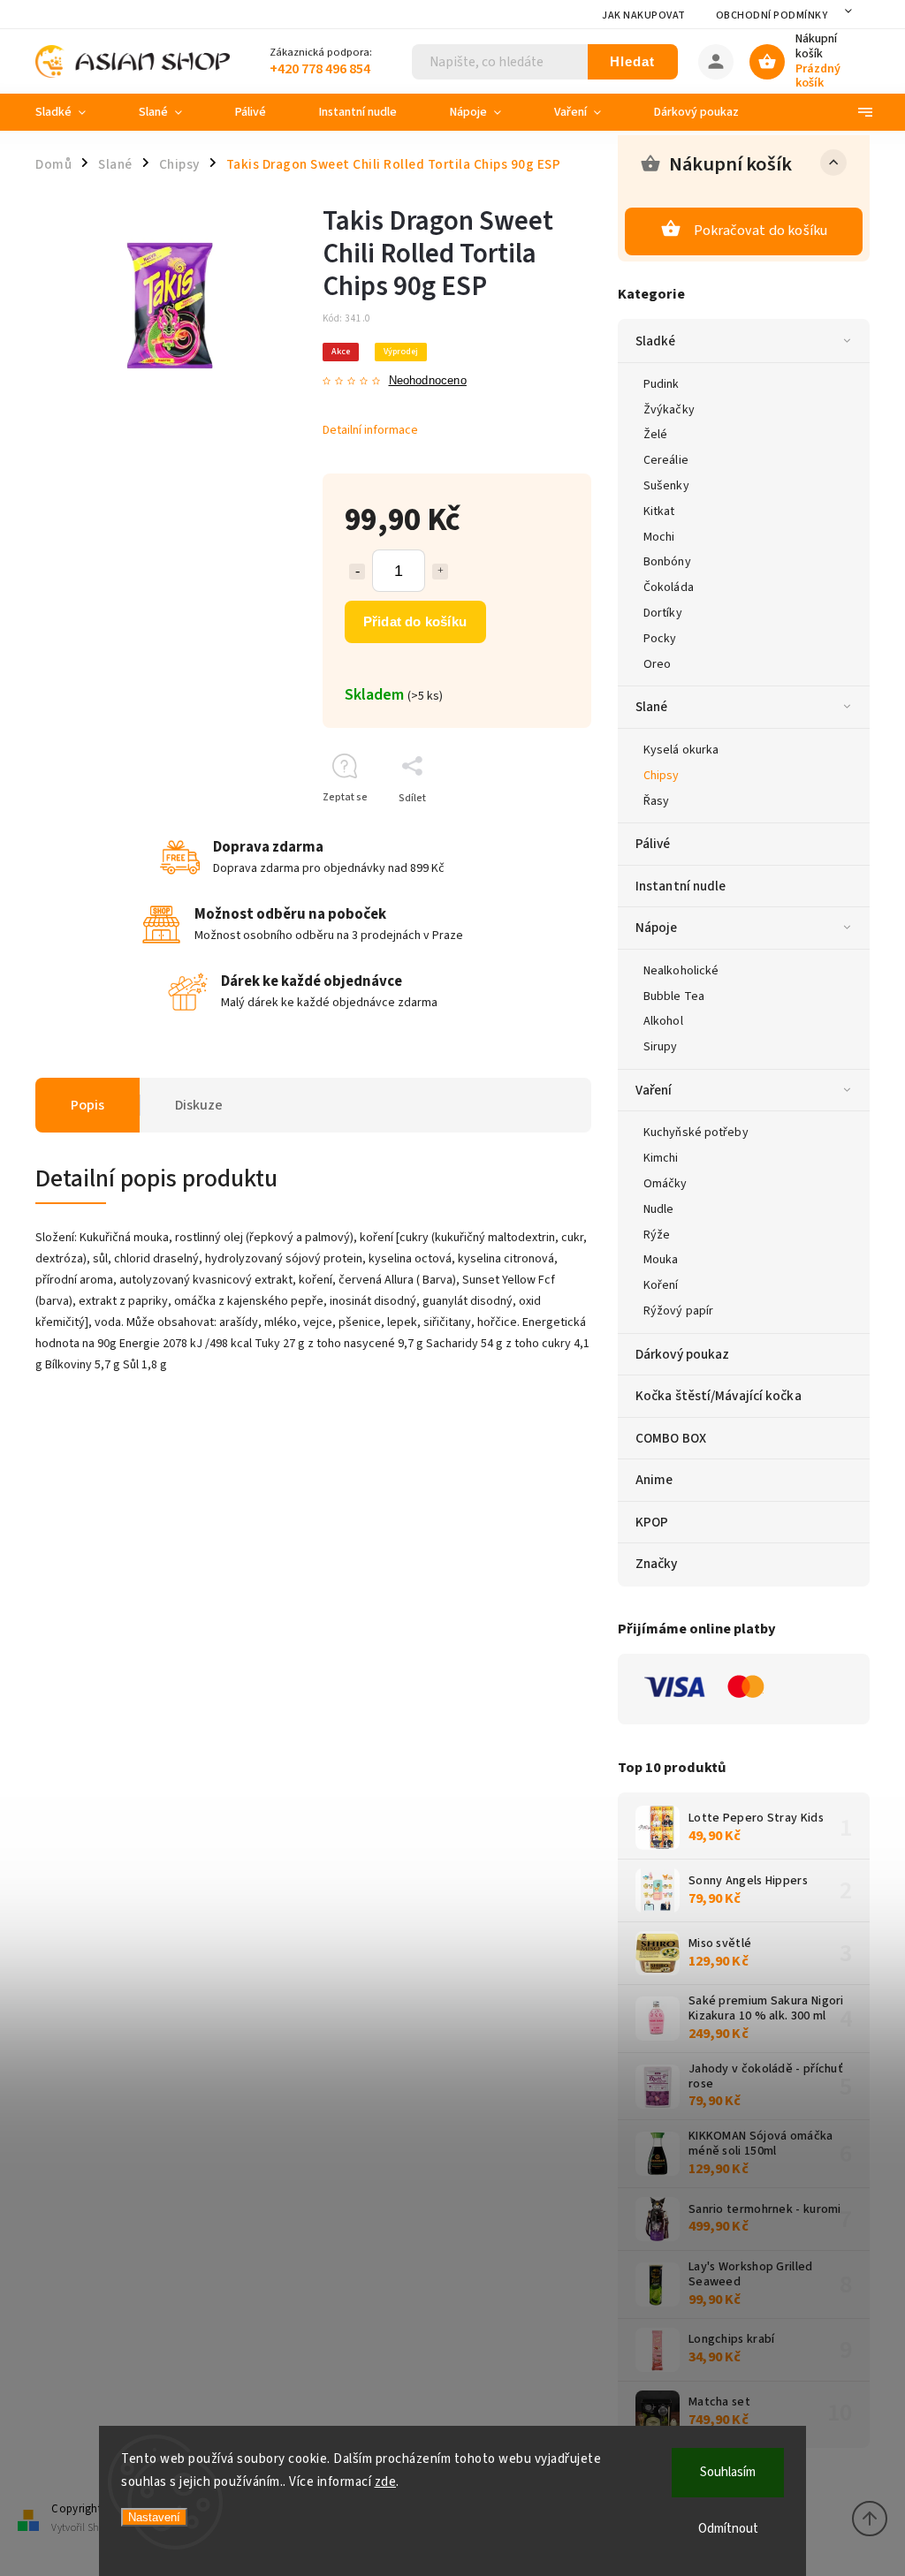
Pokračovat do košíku (761, 231)
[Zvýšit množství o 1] (440, 572)
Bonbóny (667, 562)
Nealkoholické (681, 971)
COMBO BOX (671, 1438)
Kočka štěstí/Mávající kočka (719, 1396)
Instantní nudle (681, 886)
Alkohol (663, 1021)
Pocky (660, 639)
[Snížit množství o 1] (357, 572)
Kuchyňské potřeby (696, 1133)
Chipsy (662, 776)
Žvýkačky (669, 410)
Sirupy (661, 1047)
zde (386, 2482)
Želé (655, 435)
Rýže (657, 1235)
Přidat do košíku (415, 621)
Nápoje (657, 928)
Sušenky (666, 486)
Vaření (654, 1090)
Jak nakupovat (644, 15)
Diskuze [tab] (199, 1105)
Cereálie (666, 460)
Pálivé (653, 844)
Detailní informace (370, 430)
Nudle (659, 1209)
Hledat (632, 61)
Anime (654, 1480)
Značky (657, 1564)
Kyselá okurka (681, 750)
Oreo (657, 664)
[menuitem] (74, 112)
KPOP (652, 1522)
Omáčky (665, 1184)
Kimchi (661, 1158)
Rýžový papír (678, 1311)
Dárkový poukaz (682, 1354)
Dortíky (663, 613)
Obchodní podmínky (772, 15)
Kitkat (659, 511)
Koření (661, 1285)
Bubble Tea (674, 996)
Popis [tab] (87, 1105)
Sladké (656, 341)
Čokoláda (669, 587)
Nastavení (154, 2517)
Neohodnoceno (428, 381)
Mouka (661, 1260)
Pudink (662, 384)
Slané (652, 707)
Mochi (659, 537)
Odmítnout (728, 2529)
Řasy (656, 801)
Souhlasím (728, 2472)
